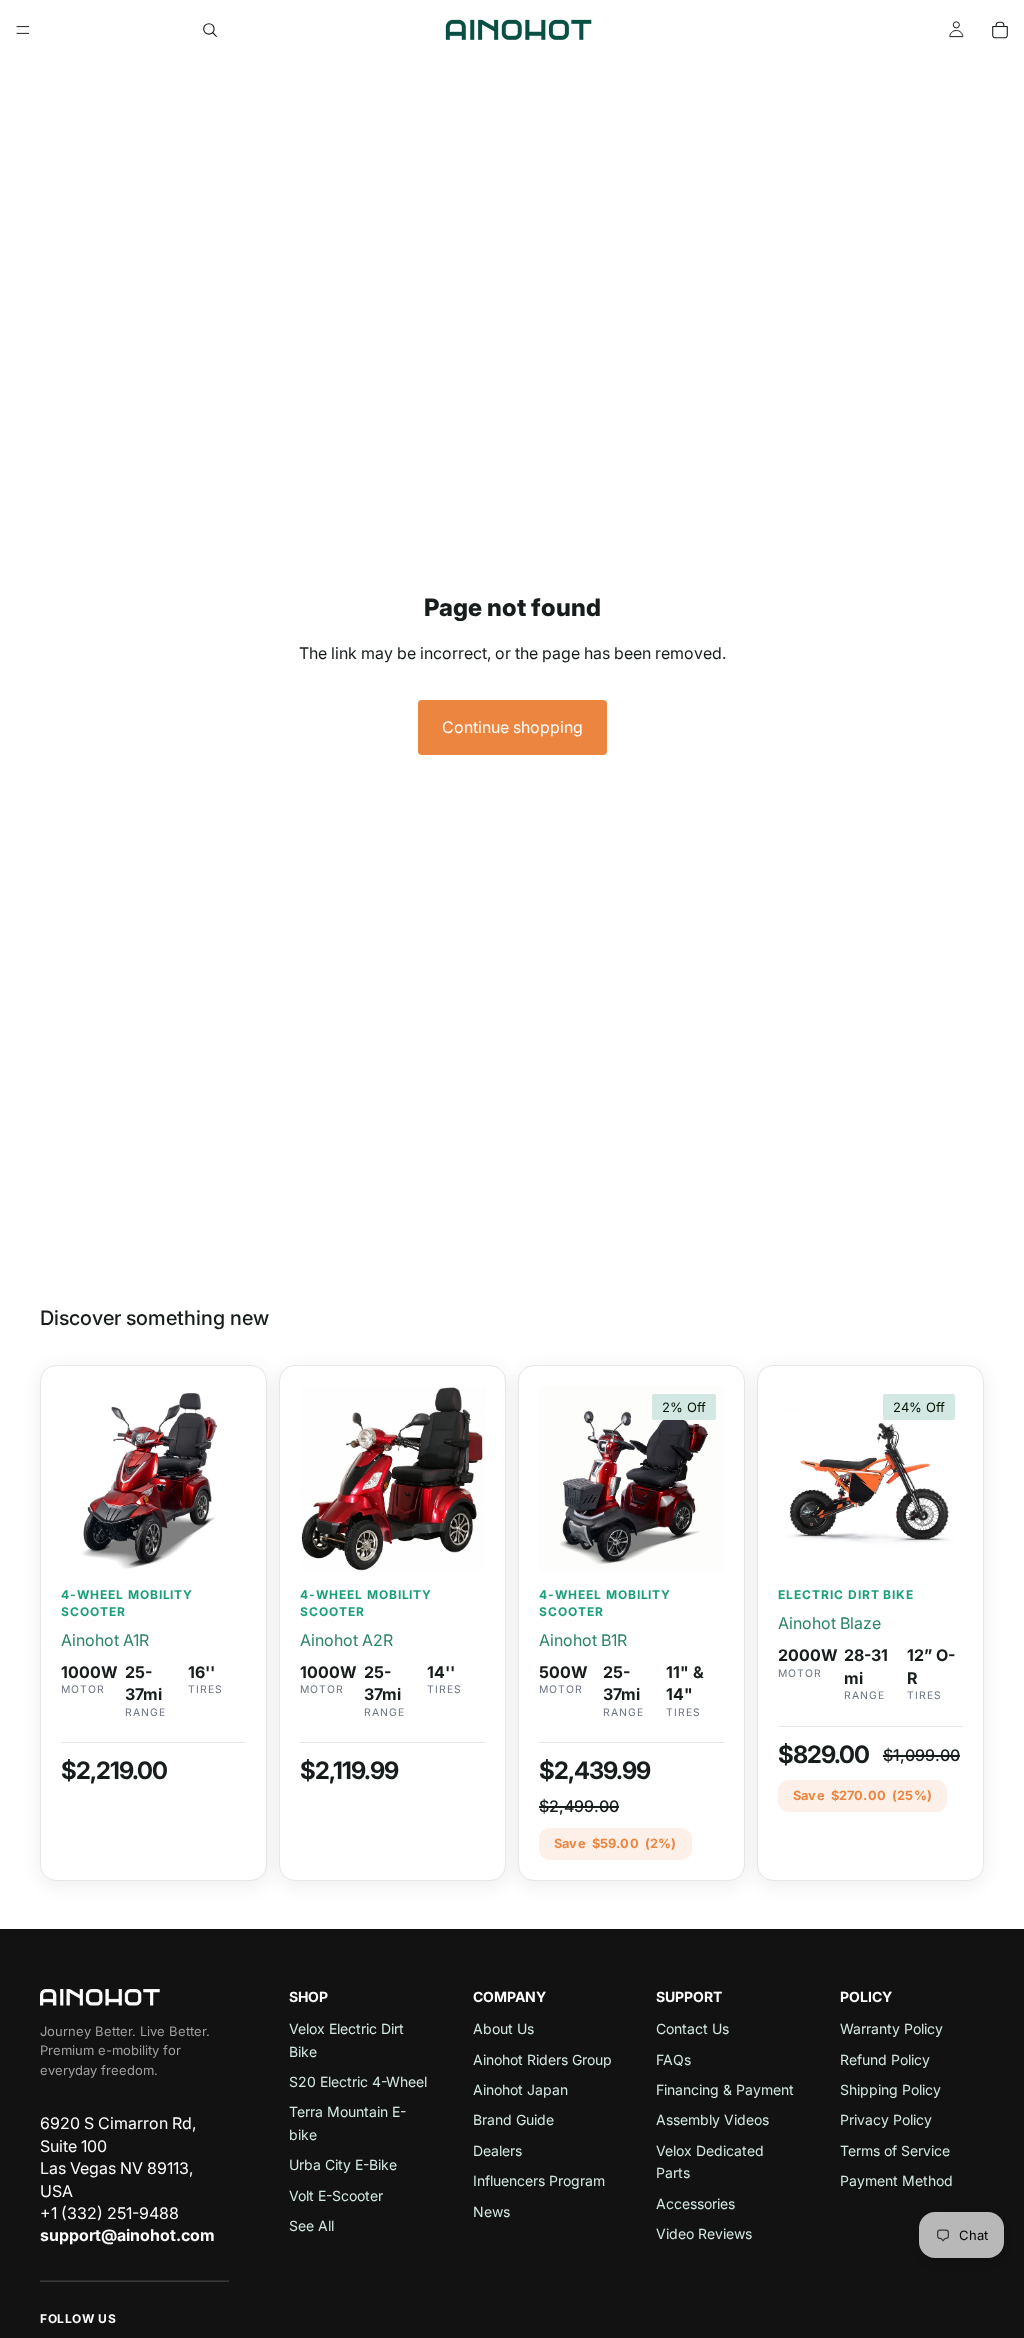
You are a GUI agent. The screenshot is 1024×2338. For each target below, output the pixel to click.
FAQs (673, 2059)
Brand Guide (513, 2119)
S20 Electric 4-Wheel (358, 2081)
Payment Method (896, 2180)
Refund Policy (885, 2059)
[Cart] (1000, 30)
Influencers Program (539, 2180)
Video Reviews (704, 2233)
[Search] (210, 30)
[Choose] (932, 1540)
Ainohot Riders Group (542, 2059)
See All (311, 2225)
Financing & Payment (725, 2089)
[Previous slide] (83, 1479)
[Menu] (23, 30)
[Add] (215, 1540)
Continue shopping (512, 727)
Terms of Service (895, 2150)
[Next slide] (224, 1479)
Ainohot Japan (520, 2089)
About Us (503, 2028)
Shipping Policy (890, 2089)
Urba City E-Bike (343, 2164)
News (491, 2211)
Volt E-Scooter (336, 2195)
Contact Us (692, 2028)
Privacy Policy (886, 2119)
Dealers (497, 2150)
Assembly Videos (712, 2119)
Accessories (695, 2203)
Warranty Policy (891, 2028)
